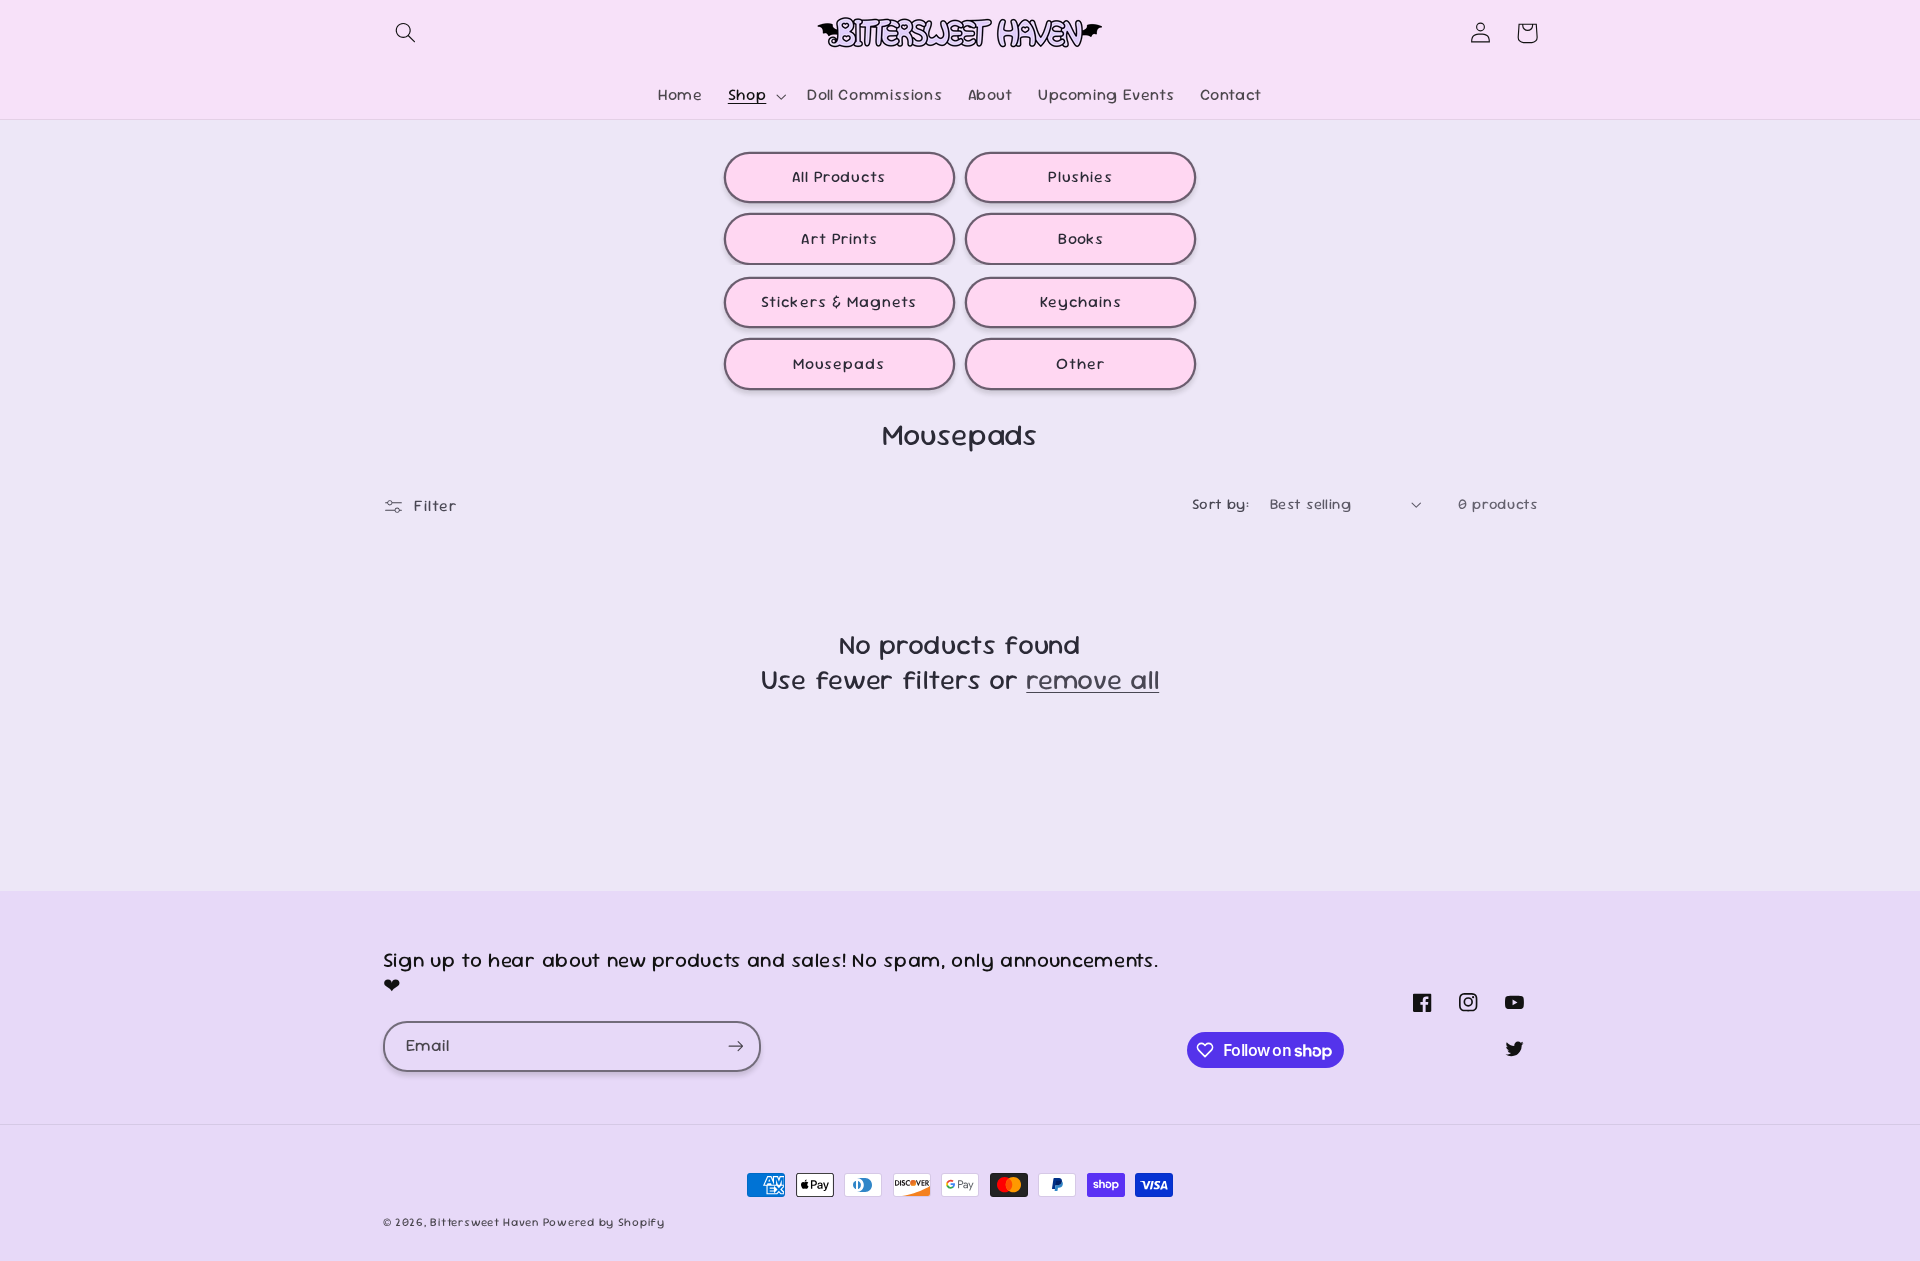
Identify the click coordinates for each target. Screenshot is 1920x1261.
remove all (1092, 679)
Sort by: (1220, 503)
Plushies (1080, 176)
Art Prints (840, 238)
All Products (839, 176)
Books (1081, 238)
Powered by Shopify (604, 1221)
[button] (406, 33)
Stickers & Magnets (839, 301)
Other (1081, 363)
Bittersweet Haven (484, 1221)
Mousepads (839, 363)
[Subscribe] (735, 1046)
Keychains (1081, 301)
